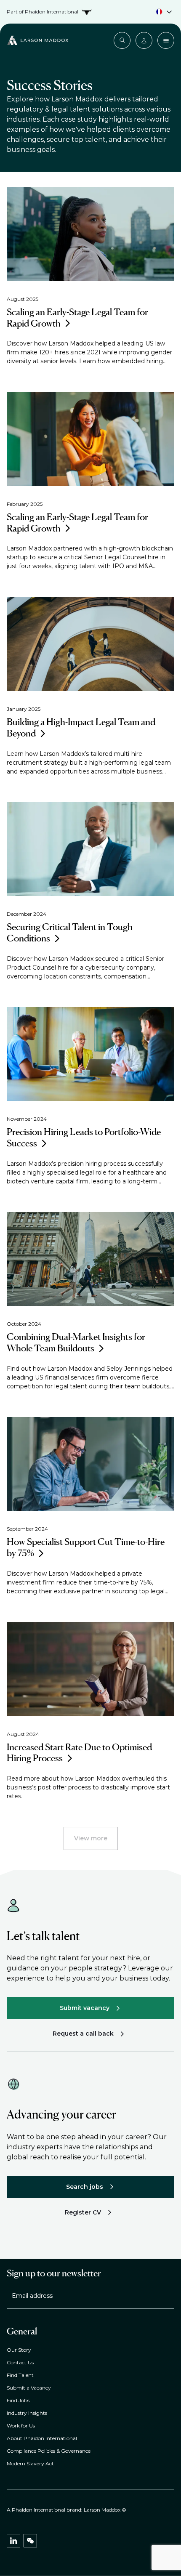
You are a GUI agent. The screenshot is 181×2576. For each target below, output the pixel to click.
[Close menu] (166, 40)
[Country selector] (90, 12)
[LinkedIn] (13, 2541)
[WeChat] (30, 2541)
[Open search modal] (122, 40)
